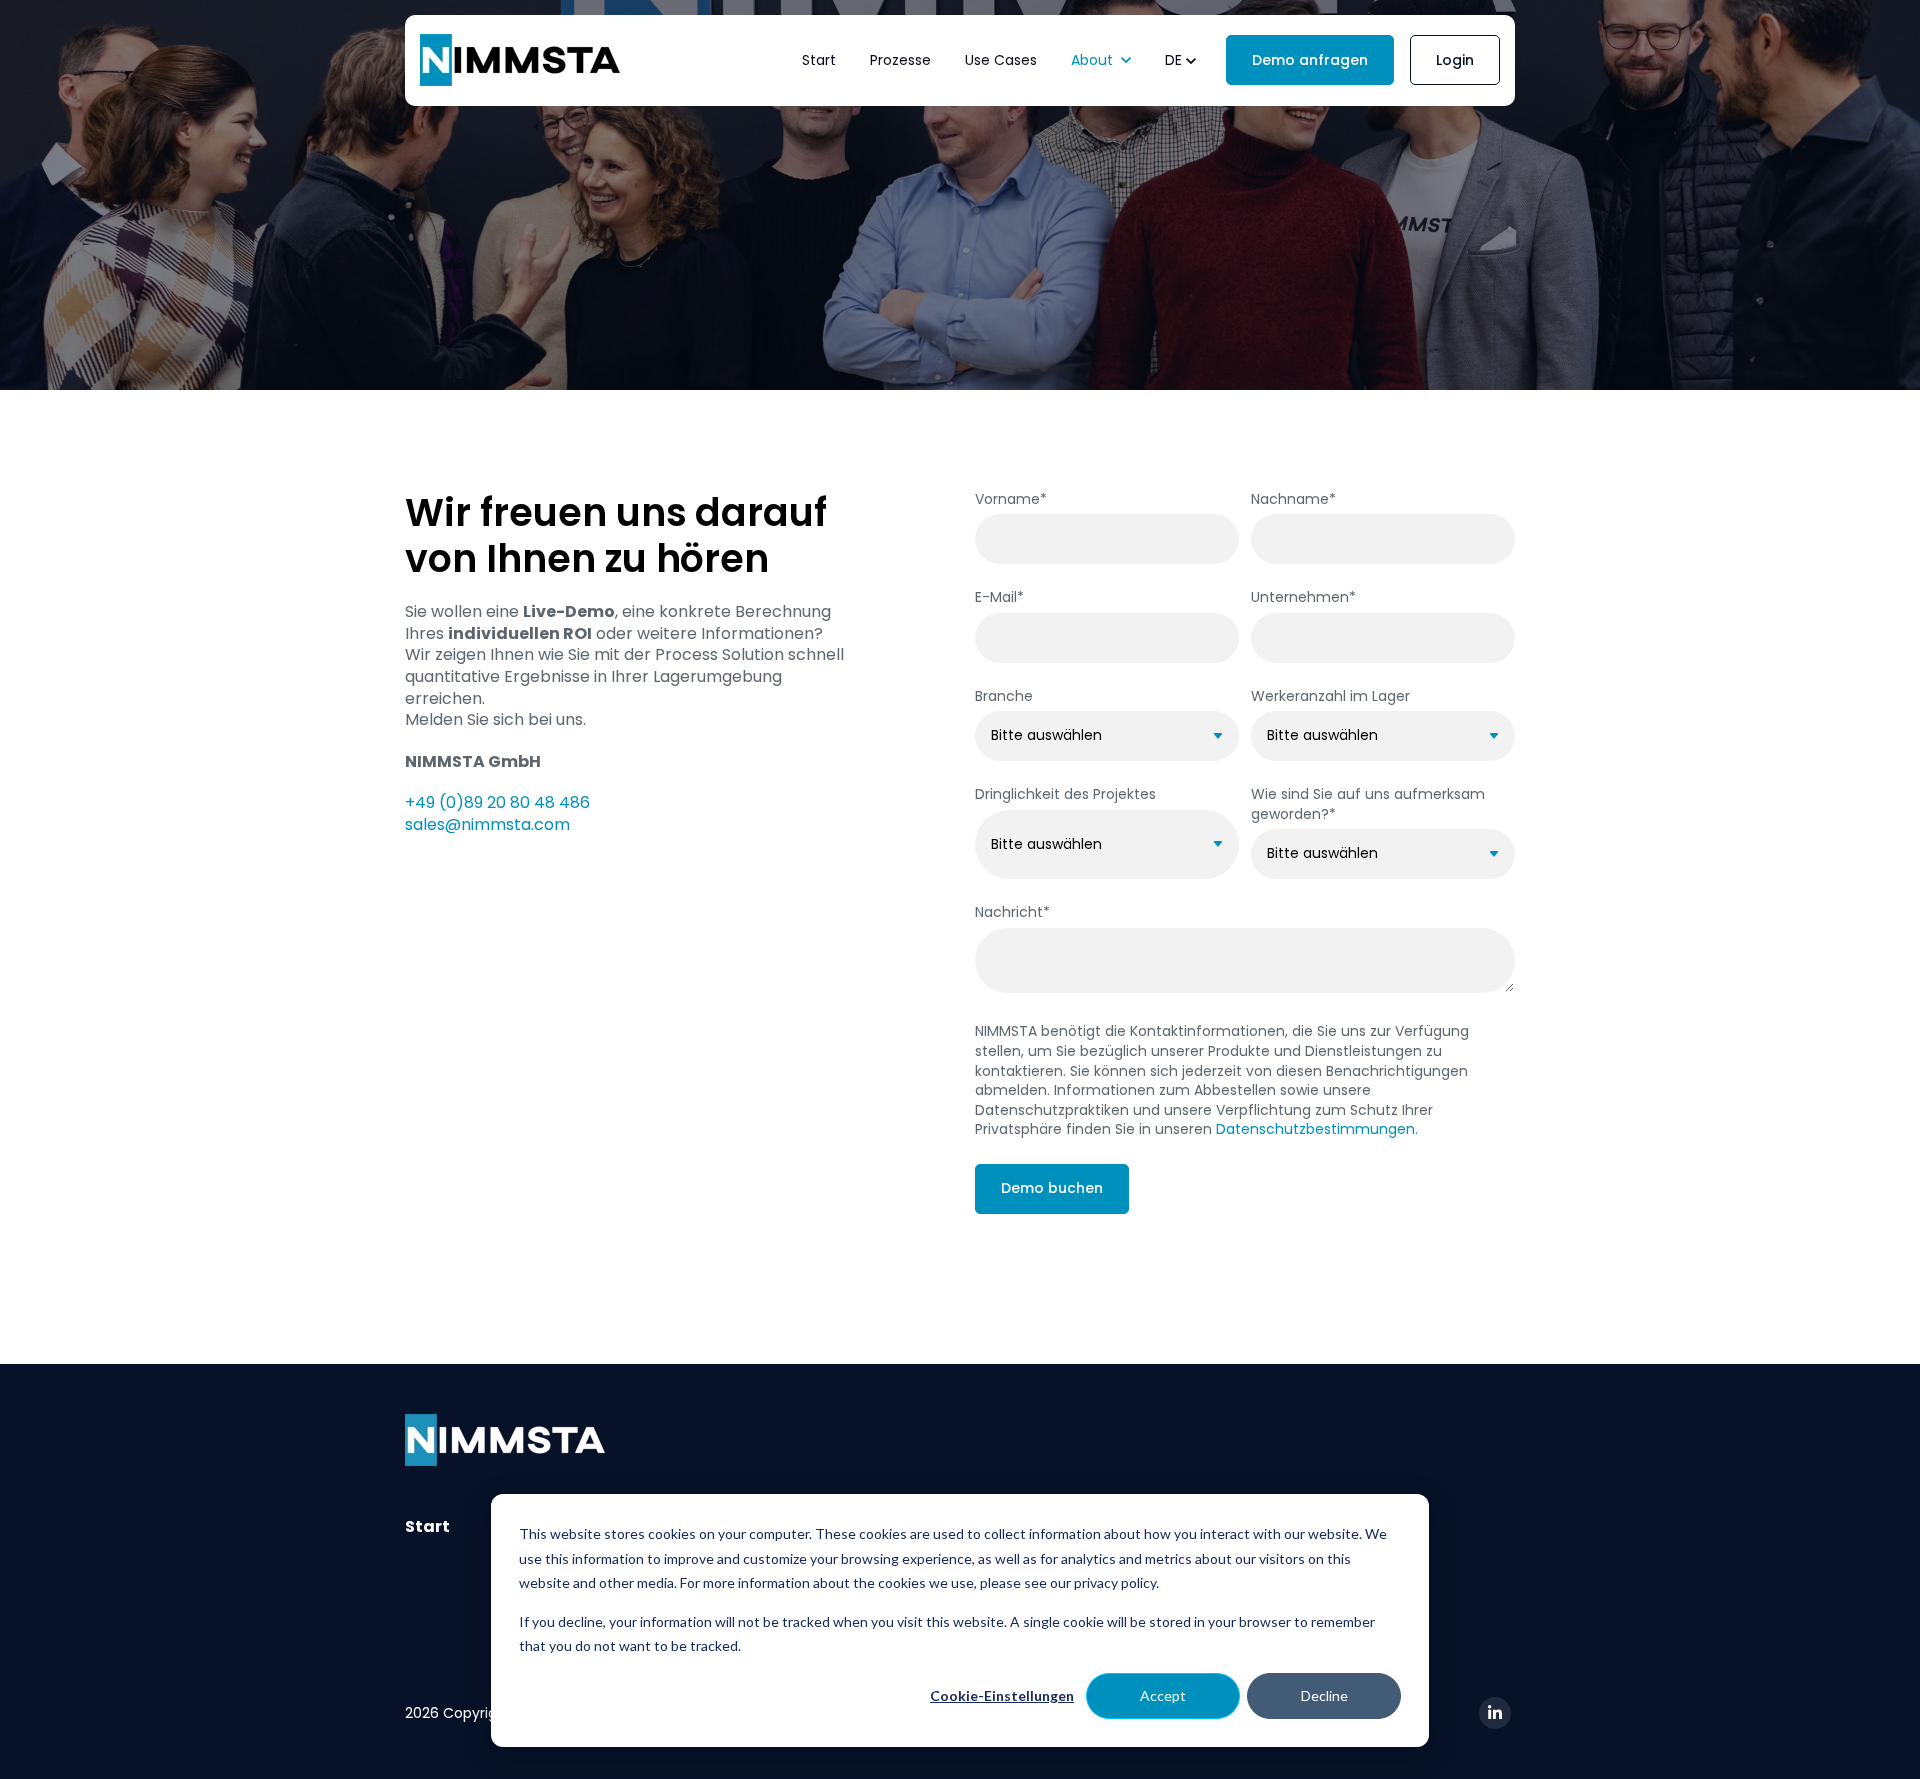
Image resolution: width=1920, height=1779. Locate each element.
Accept (1163, 1695)
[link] (520, 59)
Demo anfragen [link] (1310, 60)
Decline (1324, 1695)
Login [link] (1455, 60)
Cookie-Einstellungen (1002, 1695)
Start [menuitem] (427, 1526)
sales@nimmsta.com (487, 824)
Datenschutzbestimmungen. (1317, 1129)
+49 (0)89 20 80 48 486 (497, 802)
